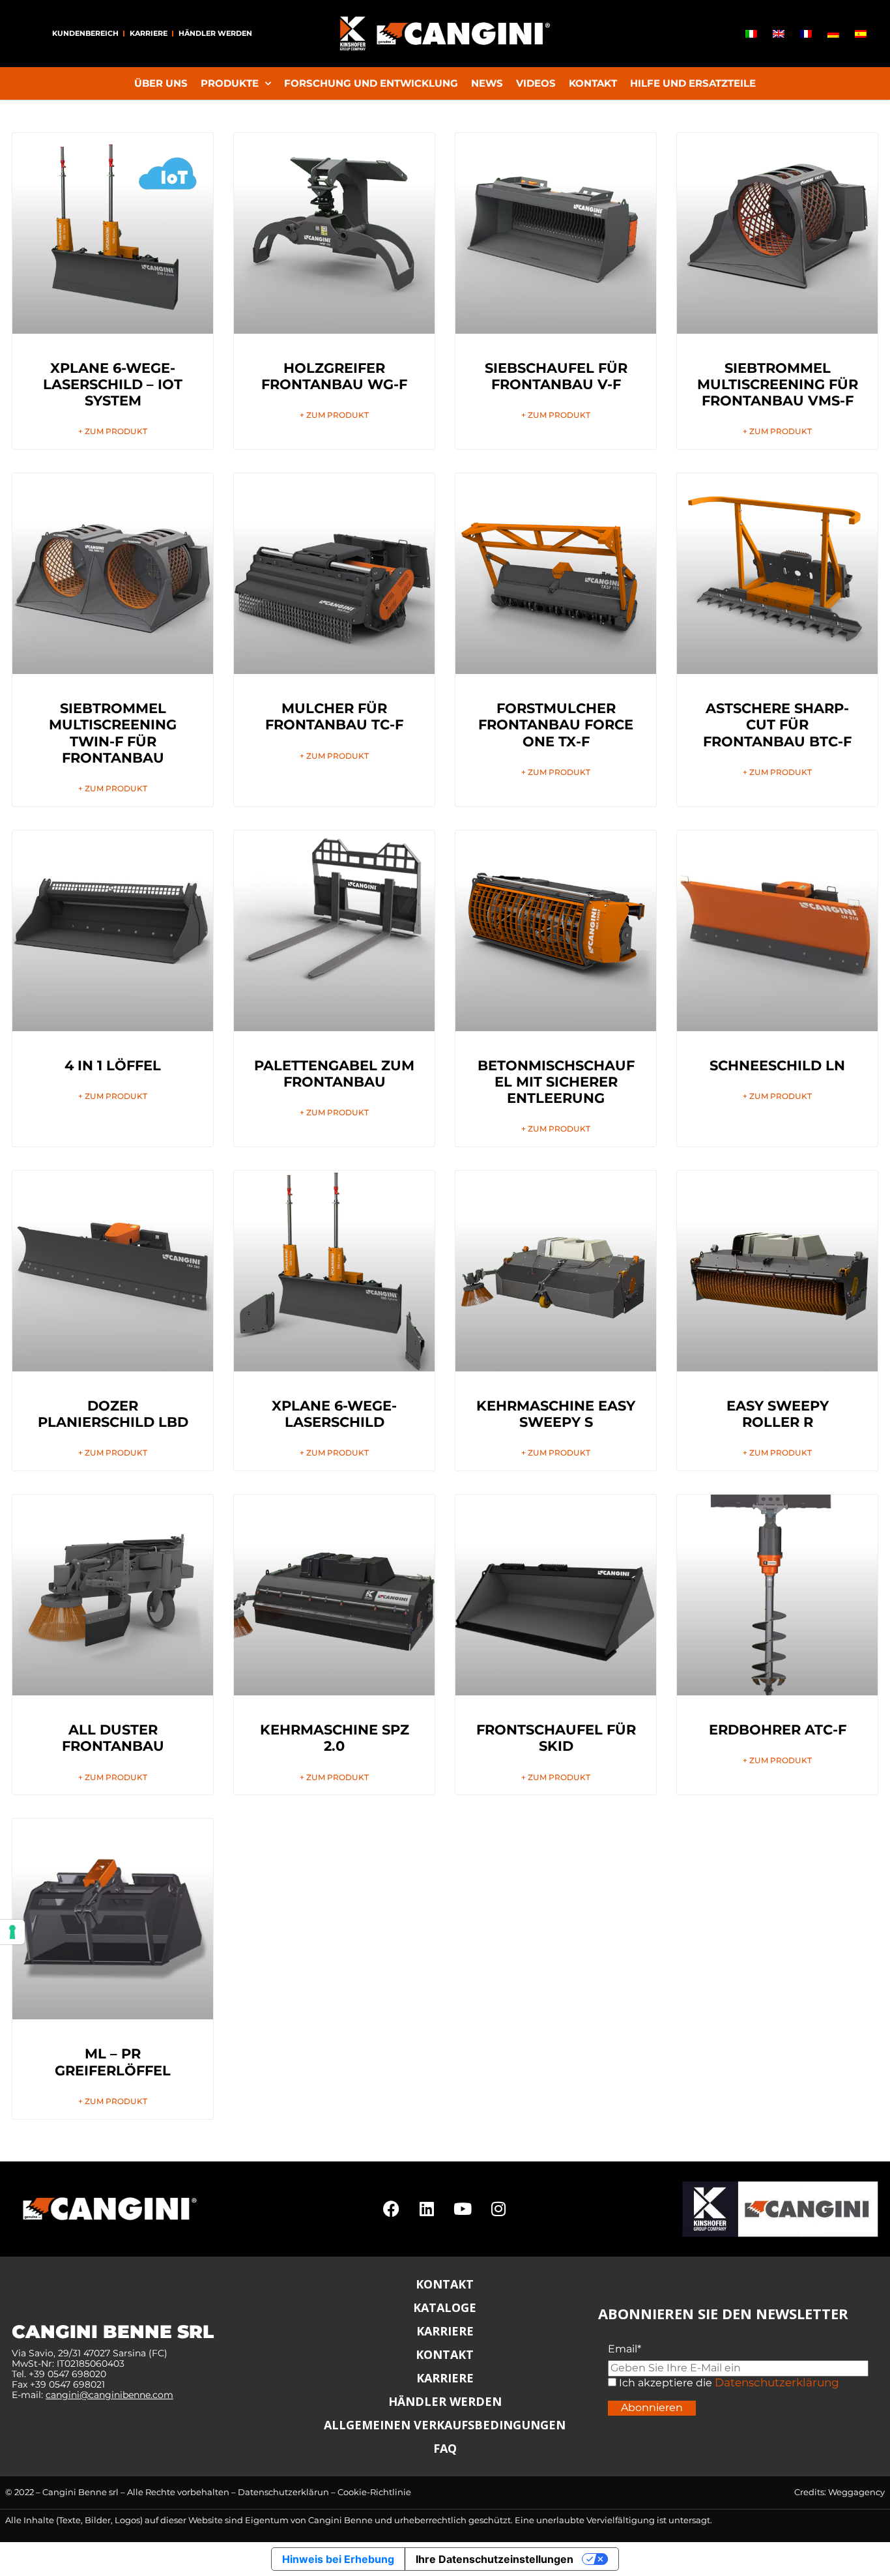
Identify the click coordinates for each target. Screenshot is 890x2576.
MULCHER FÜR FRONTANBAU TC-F (334, 716)
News (487, 83)
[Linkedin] (427, 2209)
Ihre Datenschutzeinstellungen (495, 2559)
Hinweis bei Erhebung (338, 2559)
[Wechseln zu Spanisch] (861, 34)
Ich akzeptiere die (664, 2383)
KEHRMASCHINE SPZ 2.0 (335, 1738)
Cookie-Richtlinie (374, 2492)
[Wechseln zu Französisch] (806, 34)
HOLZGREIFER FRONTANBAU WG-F (334, 376)
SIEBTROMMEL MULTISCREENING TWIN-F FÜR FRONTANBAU (113, 733)
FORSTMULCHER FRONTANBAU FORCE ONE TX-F (556, 724)
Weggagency (856, 2492)
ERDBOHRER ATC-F (778, 1730)
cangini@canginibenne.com (109, 2395)
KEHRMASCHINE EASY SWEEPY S (556, 1414)
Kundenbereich (85, 33)
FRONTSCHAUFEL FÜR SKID (556, 1738)
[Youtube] (463, 2209)
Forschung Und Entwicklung (371, 83)
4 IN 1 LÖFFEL (113, 1065)
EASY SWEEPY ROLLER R (778, 1414)
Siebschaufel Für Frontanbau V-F (556, 376)
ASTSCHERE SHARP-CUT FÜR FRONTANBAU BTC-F (777, 724)
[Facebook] (391, 2209)
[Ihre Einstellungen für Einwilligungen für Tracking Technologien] (12, 1932)
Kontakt (593, 83)
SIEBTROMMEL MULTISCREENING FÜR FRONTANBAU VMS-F (778, 384)
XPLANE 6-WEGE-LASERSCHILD (334, 1414)
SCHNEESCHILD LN (777, 1065)
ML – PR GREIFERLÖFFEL (113, 2062)
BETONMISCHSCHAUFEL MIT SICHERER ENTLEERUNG (556, 1082)
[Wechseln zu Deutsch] (833, 34)
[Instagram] (498, 2209)
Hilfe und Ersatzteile (693, 83)
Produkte (230, 83)
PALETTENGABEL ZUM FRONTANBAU (334, 1074)
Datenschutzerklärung (777, 2382)
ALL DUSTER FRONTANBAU (113, 1738)
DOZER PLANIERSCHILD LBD (113, 1414)
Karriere (149, 33)
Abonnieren (652, 2408)
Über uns (161, 83)
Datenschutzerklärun (283, 2492)
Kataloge (445, 2307)
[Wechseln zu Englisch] (779, 34)
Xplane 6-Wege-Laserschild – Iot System (113, 384)
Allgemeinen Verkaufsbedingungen (445, 2425)
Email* (624, 2349)
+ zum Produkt (113, 432)
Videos (536, 83)
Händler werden (215, 33)
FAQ (445, 2448)
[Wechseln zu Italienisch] (751, 34)
